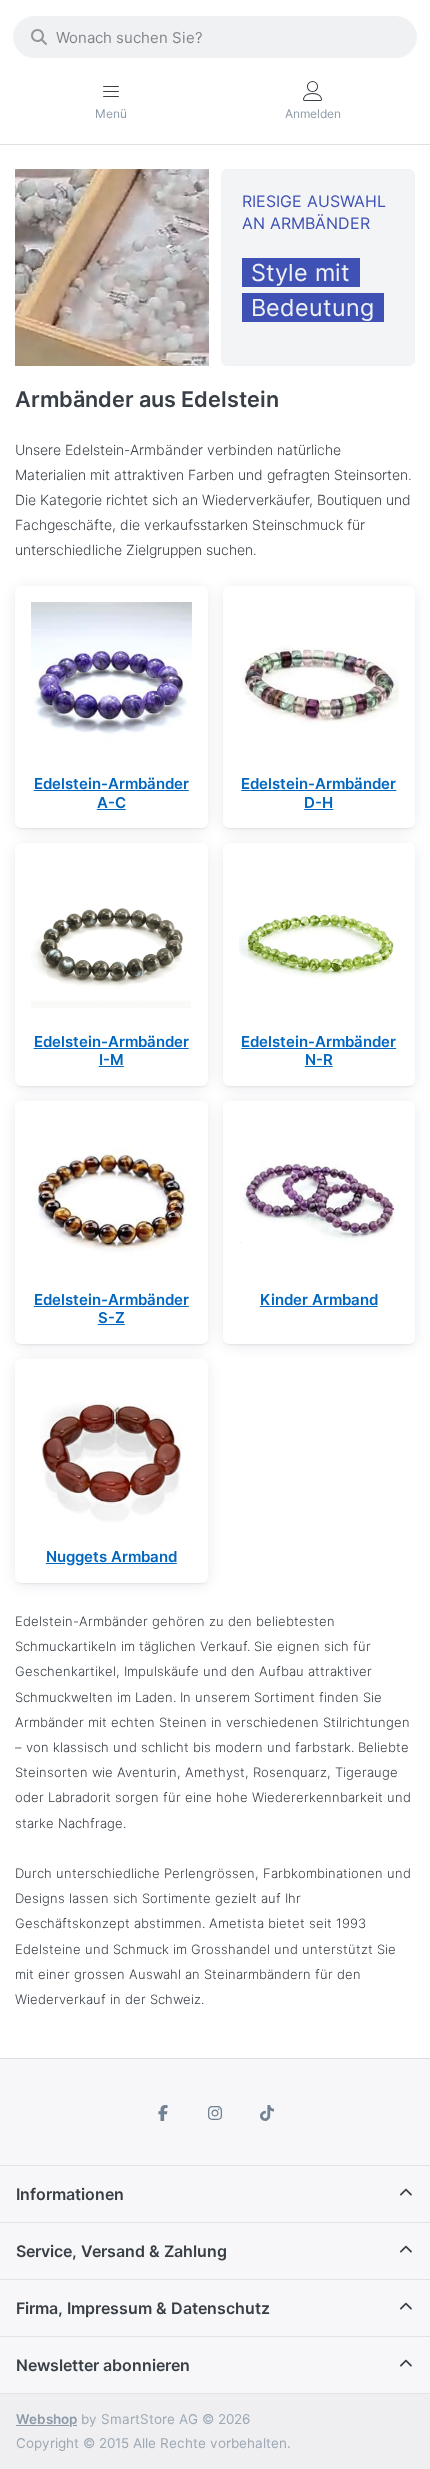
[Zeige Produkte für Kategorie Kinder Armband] (319, 1197)
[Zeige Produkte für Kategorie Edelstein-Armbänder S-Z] (111, 1197)
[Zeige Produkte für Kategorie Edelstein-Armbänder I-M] (111, 939)
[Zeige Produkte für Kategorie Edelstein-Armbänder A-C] (111, 682)
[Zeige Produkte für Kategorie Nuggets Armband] (111, 1455)
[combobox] (215, 37)
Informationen (70, 2194)
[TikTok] (267, 2113)
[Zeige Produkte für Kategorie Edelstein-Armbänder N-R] (319, 939)
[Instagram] (215, 2113)
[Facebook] (164, 2113)
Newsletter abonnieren (103, 2365)
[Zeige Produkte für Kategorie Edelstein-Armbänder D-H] (319, 682)
